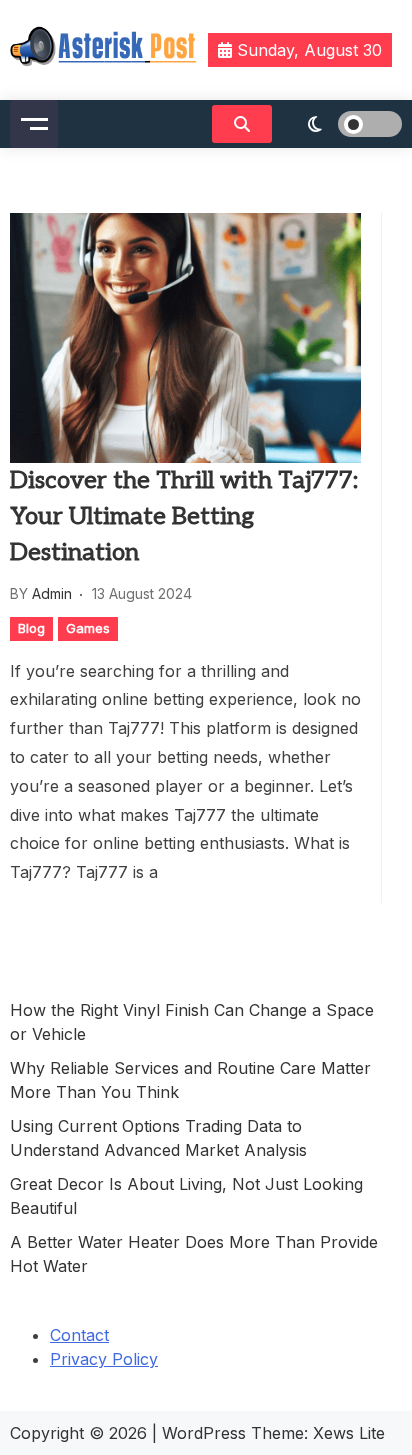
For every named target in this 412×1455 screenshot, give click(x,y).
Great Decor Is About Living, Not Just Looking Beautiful (186, 1196)
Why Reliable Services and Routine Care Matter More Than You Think (190, 1080)
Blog (31, 628)
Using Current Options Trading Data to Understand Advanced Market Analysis (158, 1138)
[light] (342, 124)
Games (88, 628)
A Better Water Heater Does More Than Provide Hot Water (194, 1254)
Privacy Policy (104, 1359)
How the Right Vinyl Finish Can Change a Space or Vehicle (192, 1022)
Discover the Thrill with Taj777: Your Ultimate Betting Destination (184, 516)
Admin (52, 593)
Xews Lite (349, 1433)
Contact (79, 1335)
